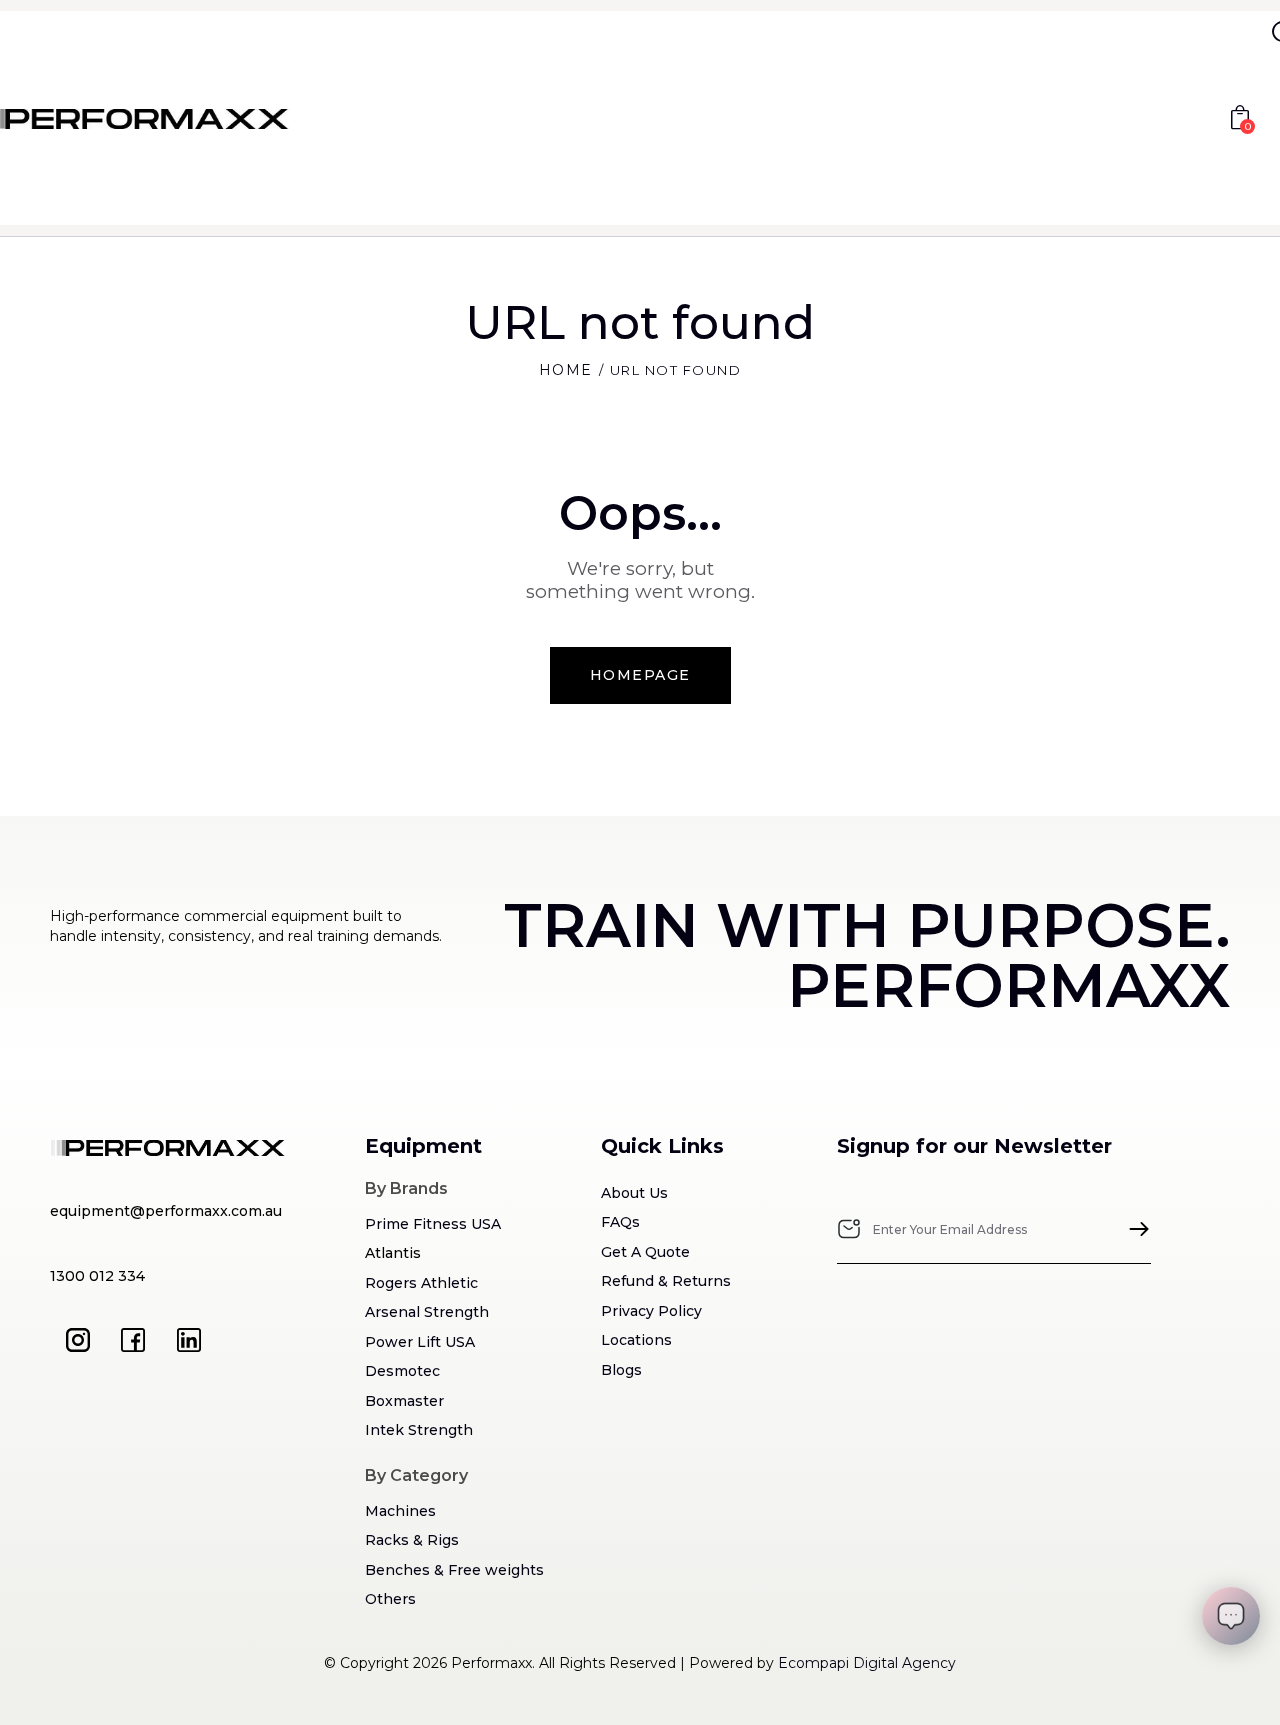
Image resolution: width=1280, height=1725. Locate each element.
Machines (400, 1511)
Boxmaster (404, 1401)
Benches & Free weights (454, 1570)
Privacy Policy (651, 1311)
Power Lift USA (420, 1342)
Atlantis (393, 1253)
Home (566, 370)
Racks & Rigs (412, 1540)
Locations (636, 1340)
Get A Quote (645, 1252)
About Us (634, 1193)
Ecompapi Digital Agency (867, 1663)
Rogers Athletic (421, 1283)
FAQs (620, 1222)
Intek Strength (419, 1430)
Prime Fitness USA (433, 1224)
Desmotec (402, 1371)
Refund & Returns (666, 1281)
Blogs (621, 1370)
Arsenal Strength (427, 1312)
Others (390, 1599)
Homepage (640, 675)
